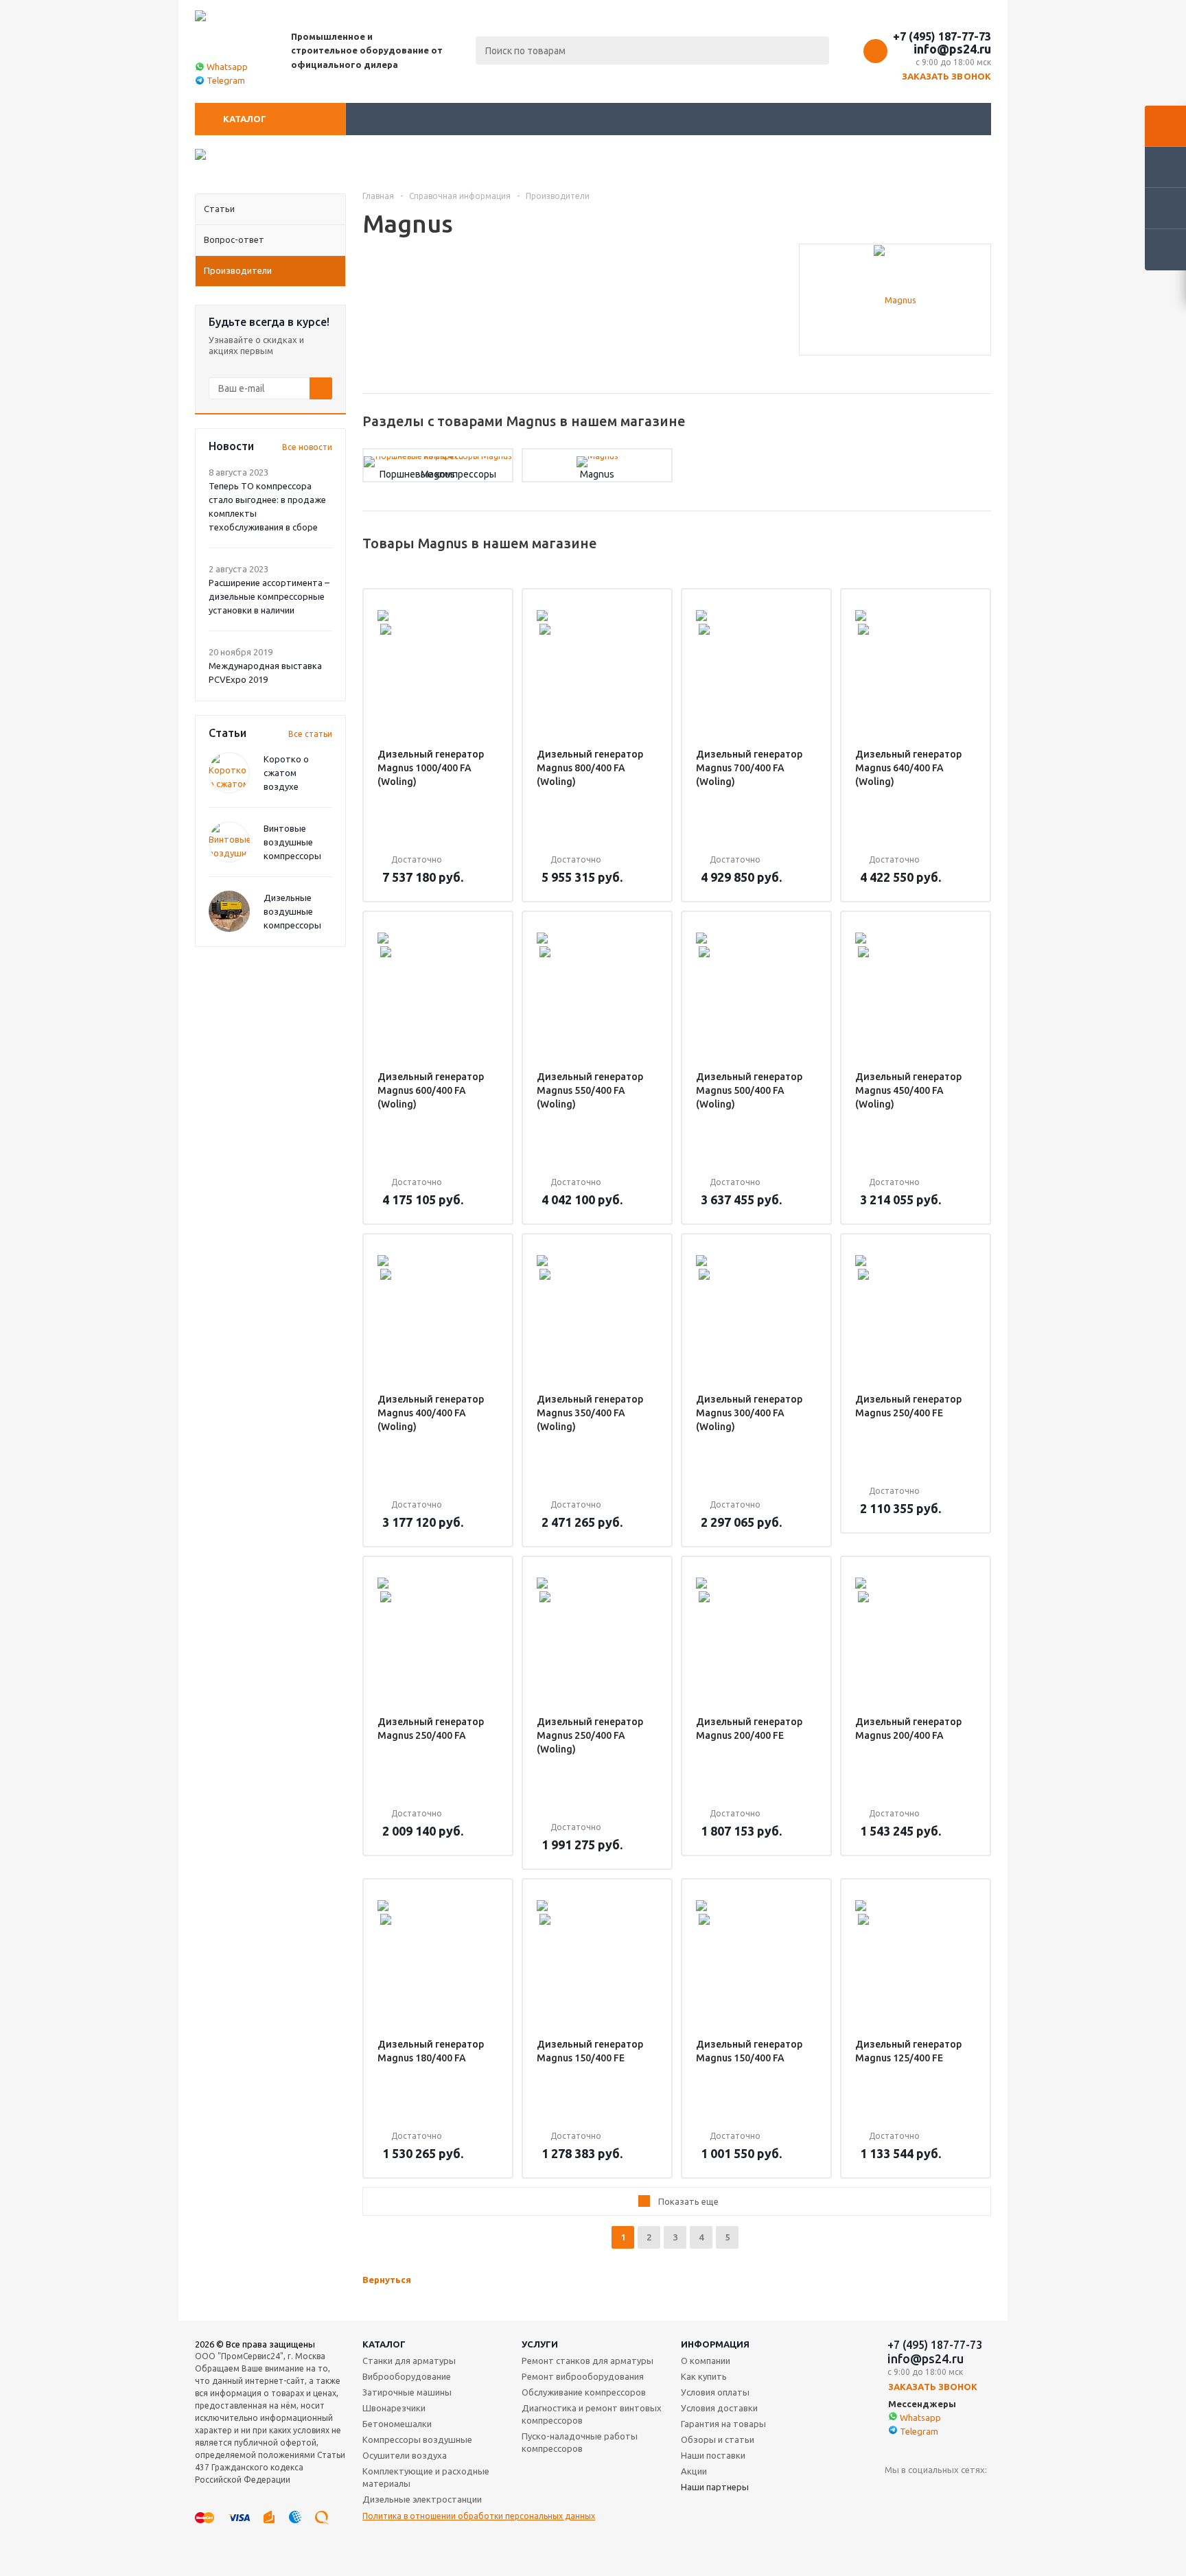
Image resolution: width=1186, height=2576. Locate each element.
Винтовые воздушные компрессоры (292, 842)
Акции (694, 2471)
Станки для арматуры (409, 2361)
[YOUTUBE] (895, 2493)
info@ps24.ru (952, 49)
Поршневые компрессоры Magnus (438, 474)
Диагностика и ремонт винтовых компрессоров (592, 2414)
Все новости (307, 447)
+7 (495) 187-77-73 (942, 36)
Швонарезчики (394, 2408)
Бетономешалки (397, 2424)
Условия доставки (719, 2408)
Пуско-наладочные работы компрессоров (580, 2442)
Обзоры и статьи (718, 2439)
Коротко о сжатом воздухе (286, 773)
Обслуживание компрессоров (584, 2392)
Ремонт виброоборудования (583, 2376)
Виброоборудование (407, 2376)
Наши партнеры (715, 2487)
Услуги (540, 2344)
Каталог (245, 119)
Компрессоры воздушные (417, 2439)
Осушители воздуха (405, 2455)
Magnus (597, 474)
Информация (715, 2344)
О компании (706, 2361)
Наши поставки (713, 2455)
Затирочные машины (407, 2392)
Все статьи (310, 734)
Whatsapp (227, 67)
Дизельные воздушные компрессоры (292, 911)
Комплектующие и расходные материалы (426, 2477)
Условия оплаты (715, 2392)
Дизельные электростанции (422, 2499)
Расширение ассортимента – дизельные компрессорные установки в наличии (269, 596)
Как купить (704, 2376)
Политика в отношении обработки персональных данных (479, 2516)
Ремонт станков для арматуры (588, 2361)
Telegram (226, 80)
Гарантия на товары (723, 2424)
